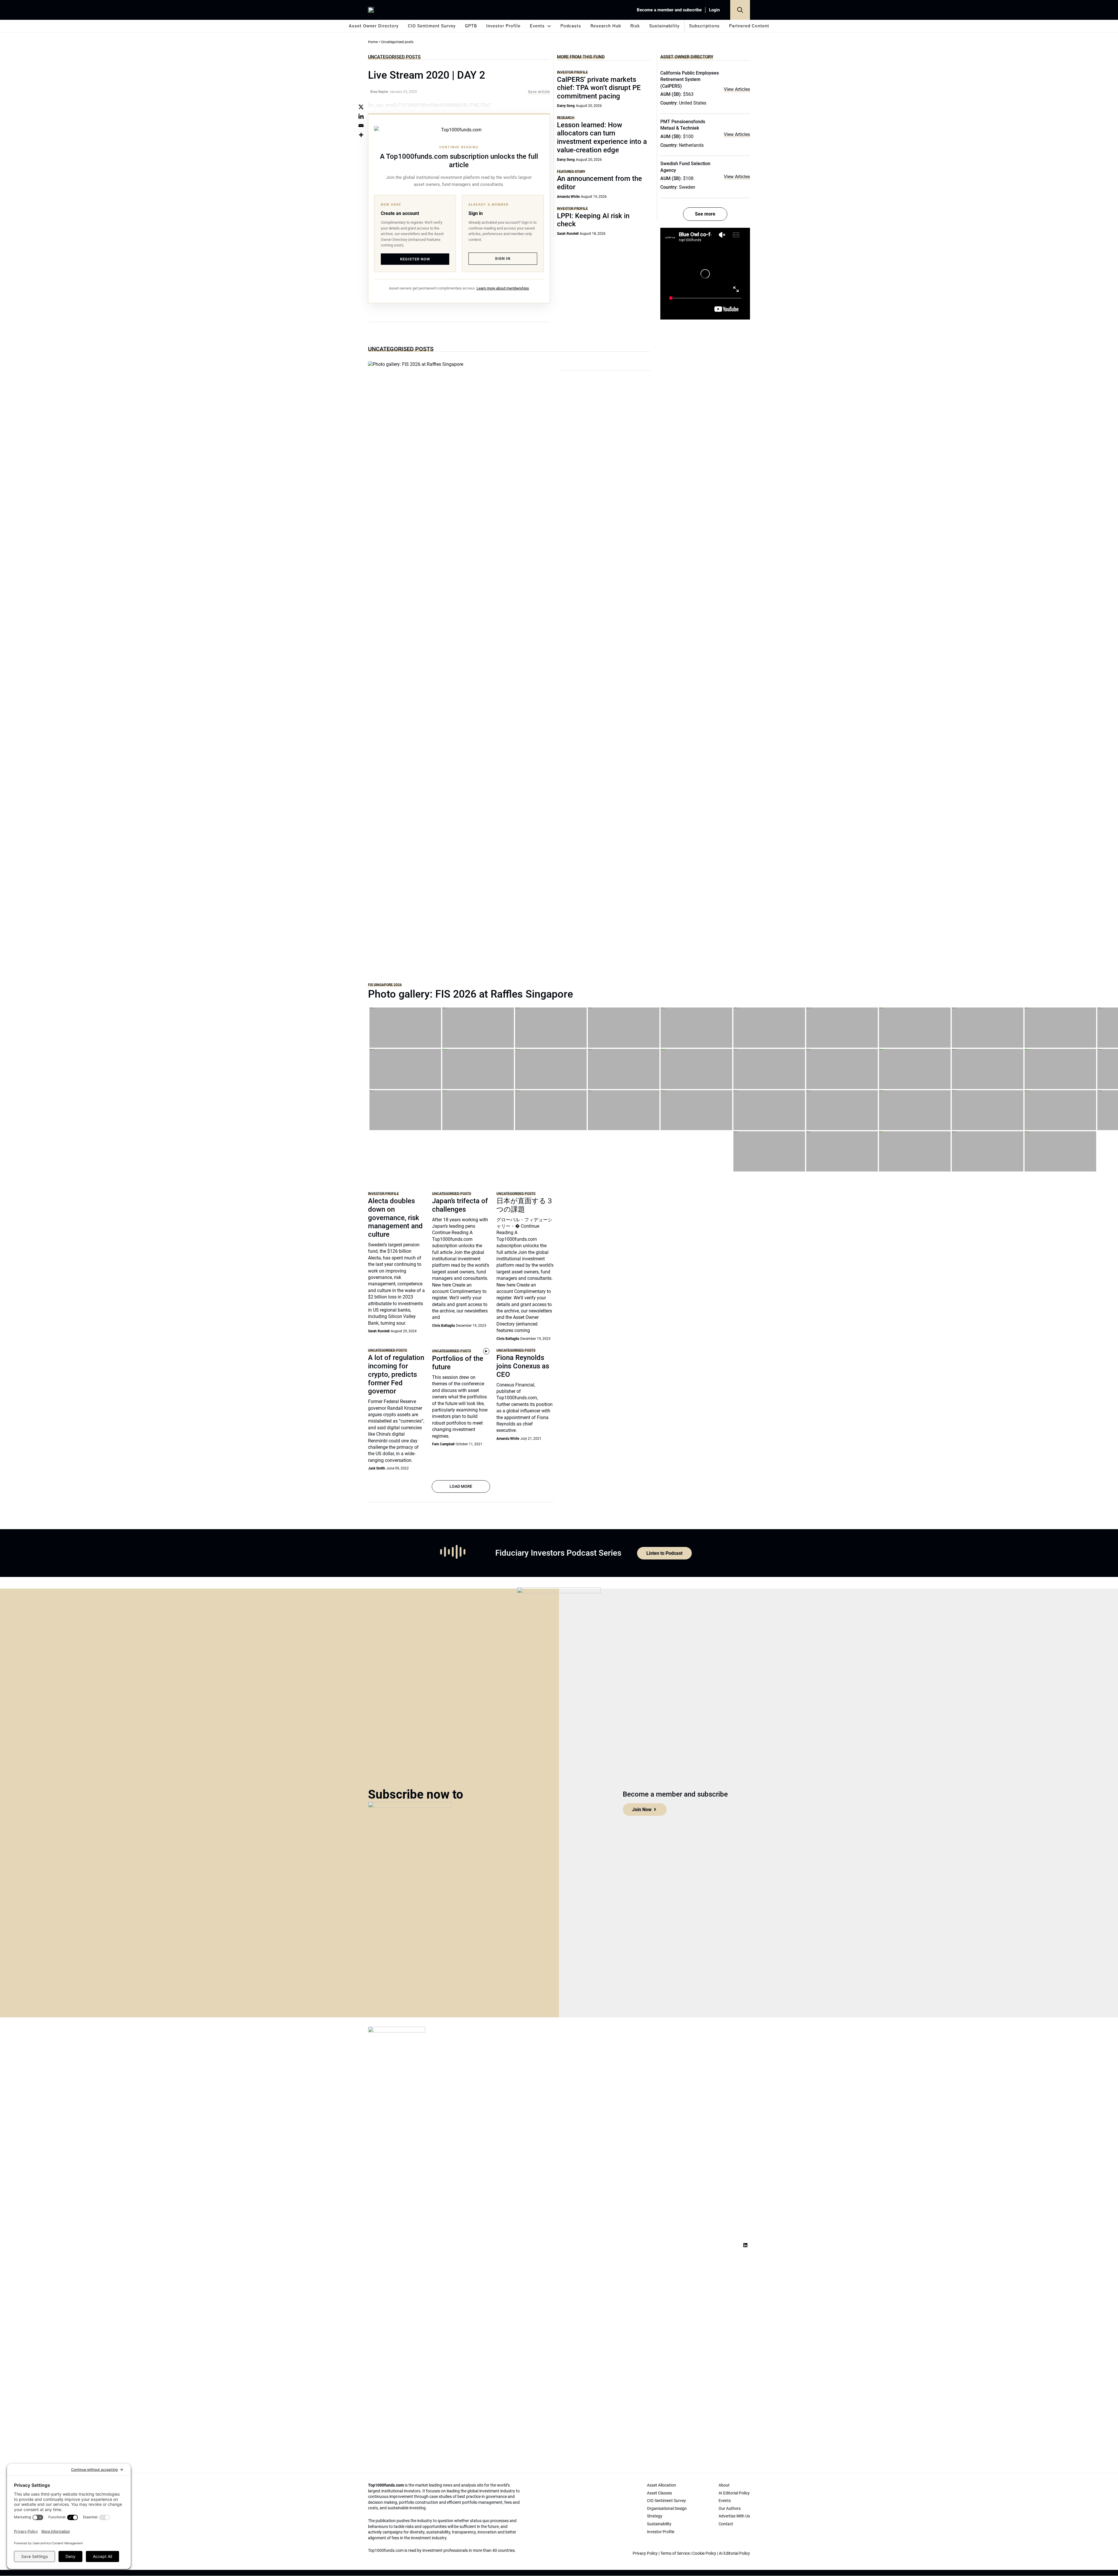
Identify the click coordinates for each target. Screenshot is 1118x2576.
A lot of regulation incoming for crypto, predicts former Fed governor (396, 1374)
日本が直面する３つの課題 (525, 1205)
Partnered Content (749, 26)
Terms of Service (675, 2553)
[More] (361, 135)
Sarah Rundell (568, 234)
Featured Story (571, 171)
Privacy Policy (645, 2553)
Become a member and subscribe (669, 10)
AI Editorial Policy (734, 2553)
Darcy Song (566, 106)
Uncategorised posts (394, 57)
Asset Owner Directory (374, 26)
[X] (361, 107)
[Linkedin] (361, 116)
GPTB (471, 26)
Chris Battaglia (443, 1326)
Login (714, 10)
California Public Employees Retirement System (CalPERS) (690, 80)
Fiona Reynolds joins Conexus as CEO (523, 1366)
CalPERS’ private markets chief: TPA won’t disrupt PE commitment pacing (599, 88)
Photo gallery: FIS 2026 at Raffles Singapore (470, 994)
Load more (461, 1486)
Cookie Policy (704, 2553)
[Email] (361, 126)
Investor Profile (503, 26)
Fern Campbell (443, 1444)
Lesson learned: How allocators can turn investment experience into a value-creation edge (602, 137)
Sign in (503, 259)
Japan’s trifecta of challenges (460, 1205)
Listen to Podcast (664, 1553)
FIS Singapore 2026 (385, 985)
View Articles (737, 89)
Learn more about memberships (503, 288)
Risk (635, 26)
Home (373, 42)
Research (566, 118)
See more (705, 214)
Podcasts (571, 26)
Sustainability (664, 26)
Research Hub (606, 26)
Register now (415, 259)
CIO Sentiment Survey (432, 26)
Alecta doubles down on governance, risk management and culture (395, 1218)
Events (537, 26)
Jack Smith (377, 1468)
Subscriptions (704, 26)
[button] (740, 10)
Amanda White (568, 197)
